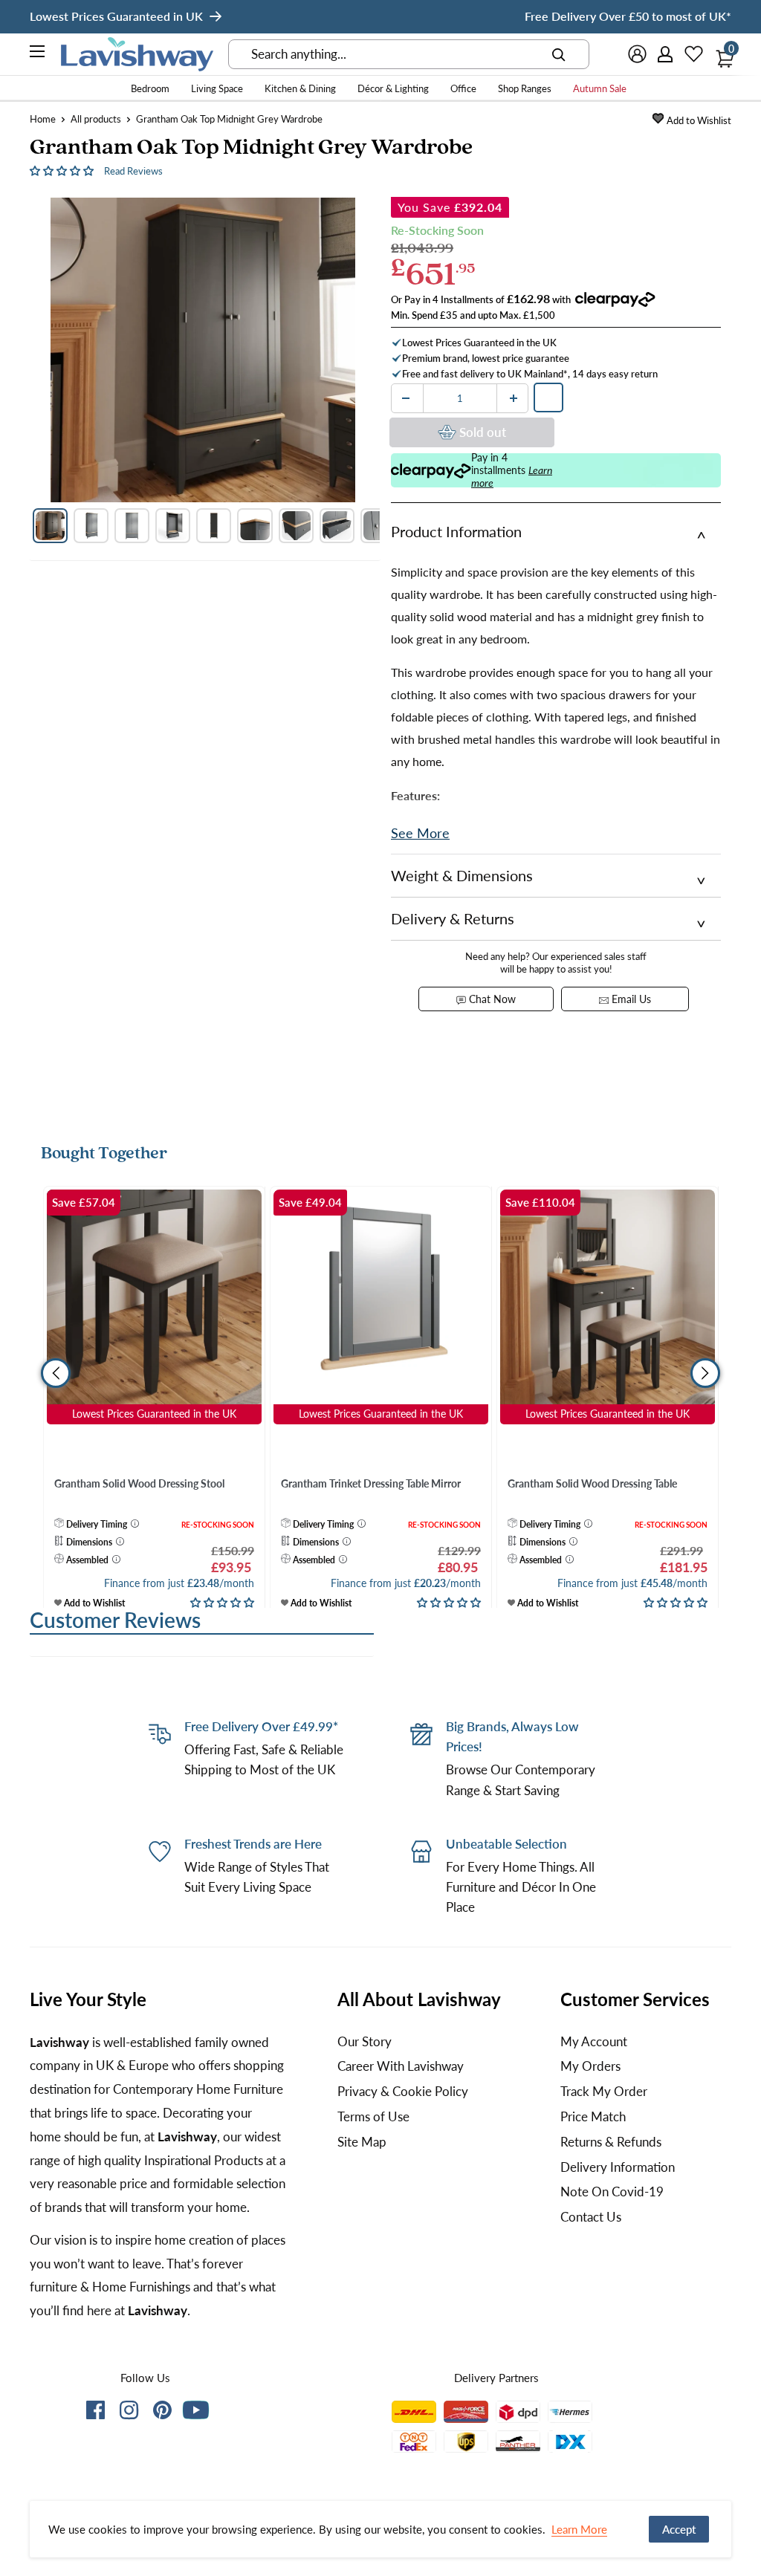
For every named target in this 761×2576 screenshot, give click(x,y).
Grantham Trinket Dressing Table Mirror (371, 1483)
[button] (63, 170)
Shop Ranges (525, 88)
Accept (679, 2529)
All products (96, 119)
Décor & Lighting (393, 88)
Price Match (593, 2116)
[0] (721, 54)
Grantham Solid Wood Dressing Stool (139, 1483)
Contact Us (591, 2217)
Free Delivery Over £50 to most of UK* (628, 16)
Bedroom (150, 88)
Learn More (579, 2529)
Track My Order (604, 2091)
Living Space (217, 88)
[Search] (559, 54)
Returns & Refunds (611, 2142)
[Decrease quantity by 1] (406, 398)
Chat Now (491, 999)
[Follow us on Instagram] (129, 2413)
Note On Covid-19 (612, 2191)
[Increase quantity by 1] (514, 398)
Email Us (630, 999)
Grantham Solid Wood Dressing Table (592, 1483)
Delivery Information (618, 2167)
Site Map (362, 2142)
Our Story (365, 2041)
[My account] (666, 54)
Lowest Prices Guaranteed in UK (116, 16)
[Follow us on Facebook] (95, 2413)
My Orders (590, 2066)
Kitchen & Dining (300, 88)
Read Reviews (133, 171)
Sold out (483, 432)
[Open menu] (38, 53)
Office (463, 88)
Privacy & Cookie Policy (403, 2091)
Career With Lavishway (401, 2066)
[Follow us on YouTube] (196, 2410)
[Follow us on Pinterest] (162, 2413)
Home (43, 119)
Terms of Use (373, 2116)
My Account (594, 2041)
